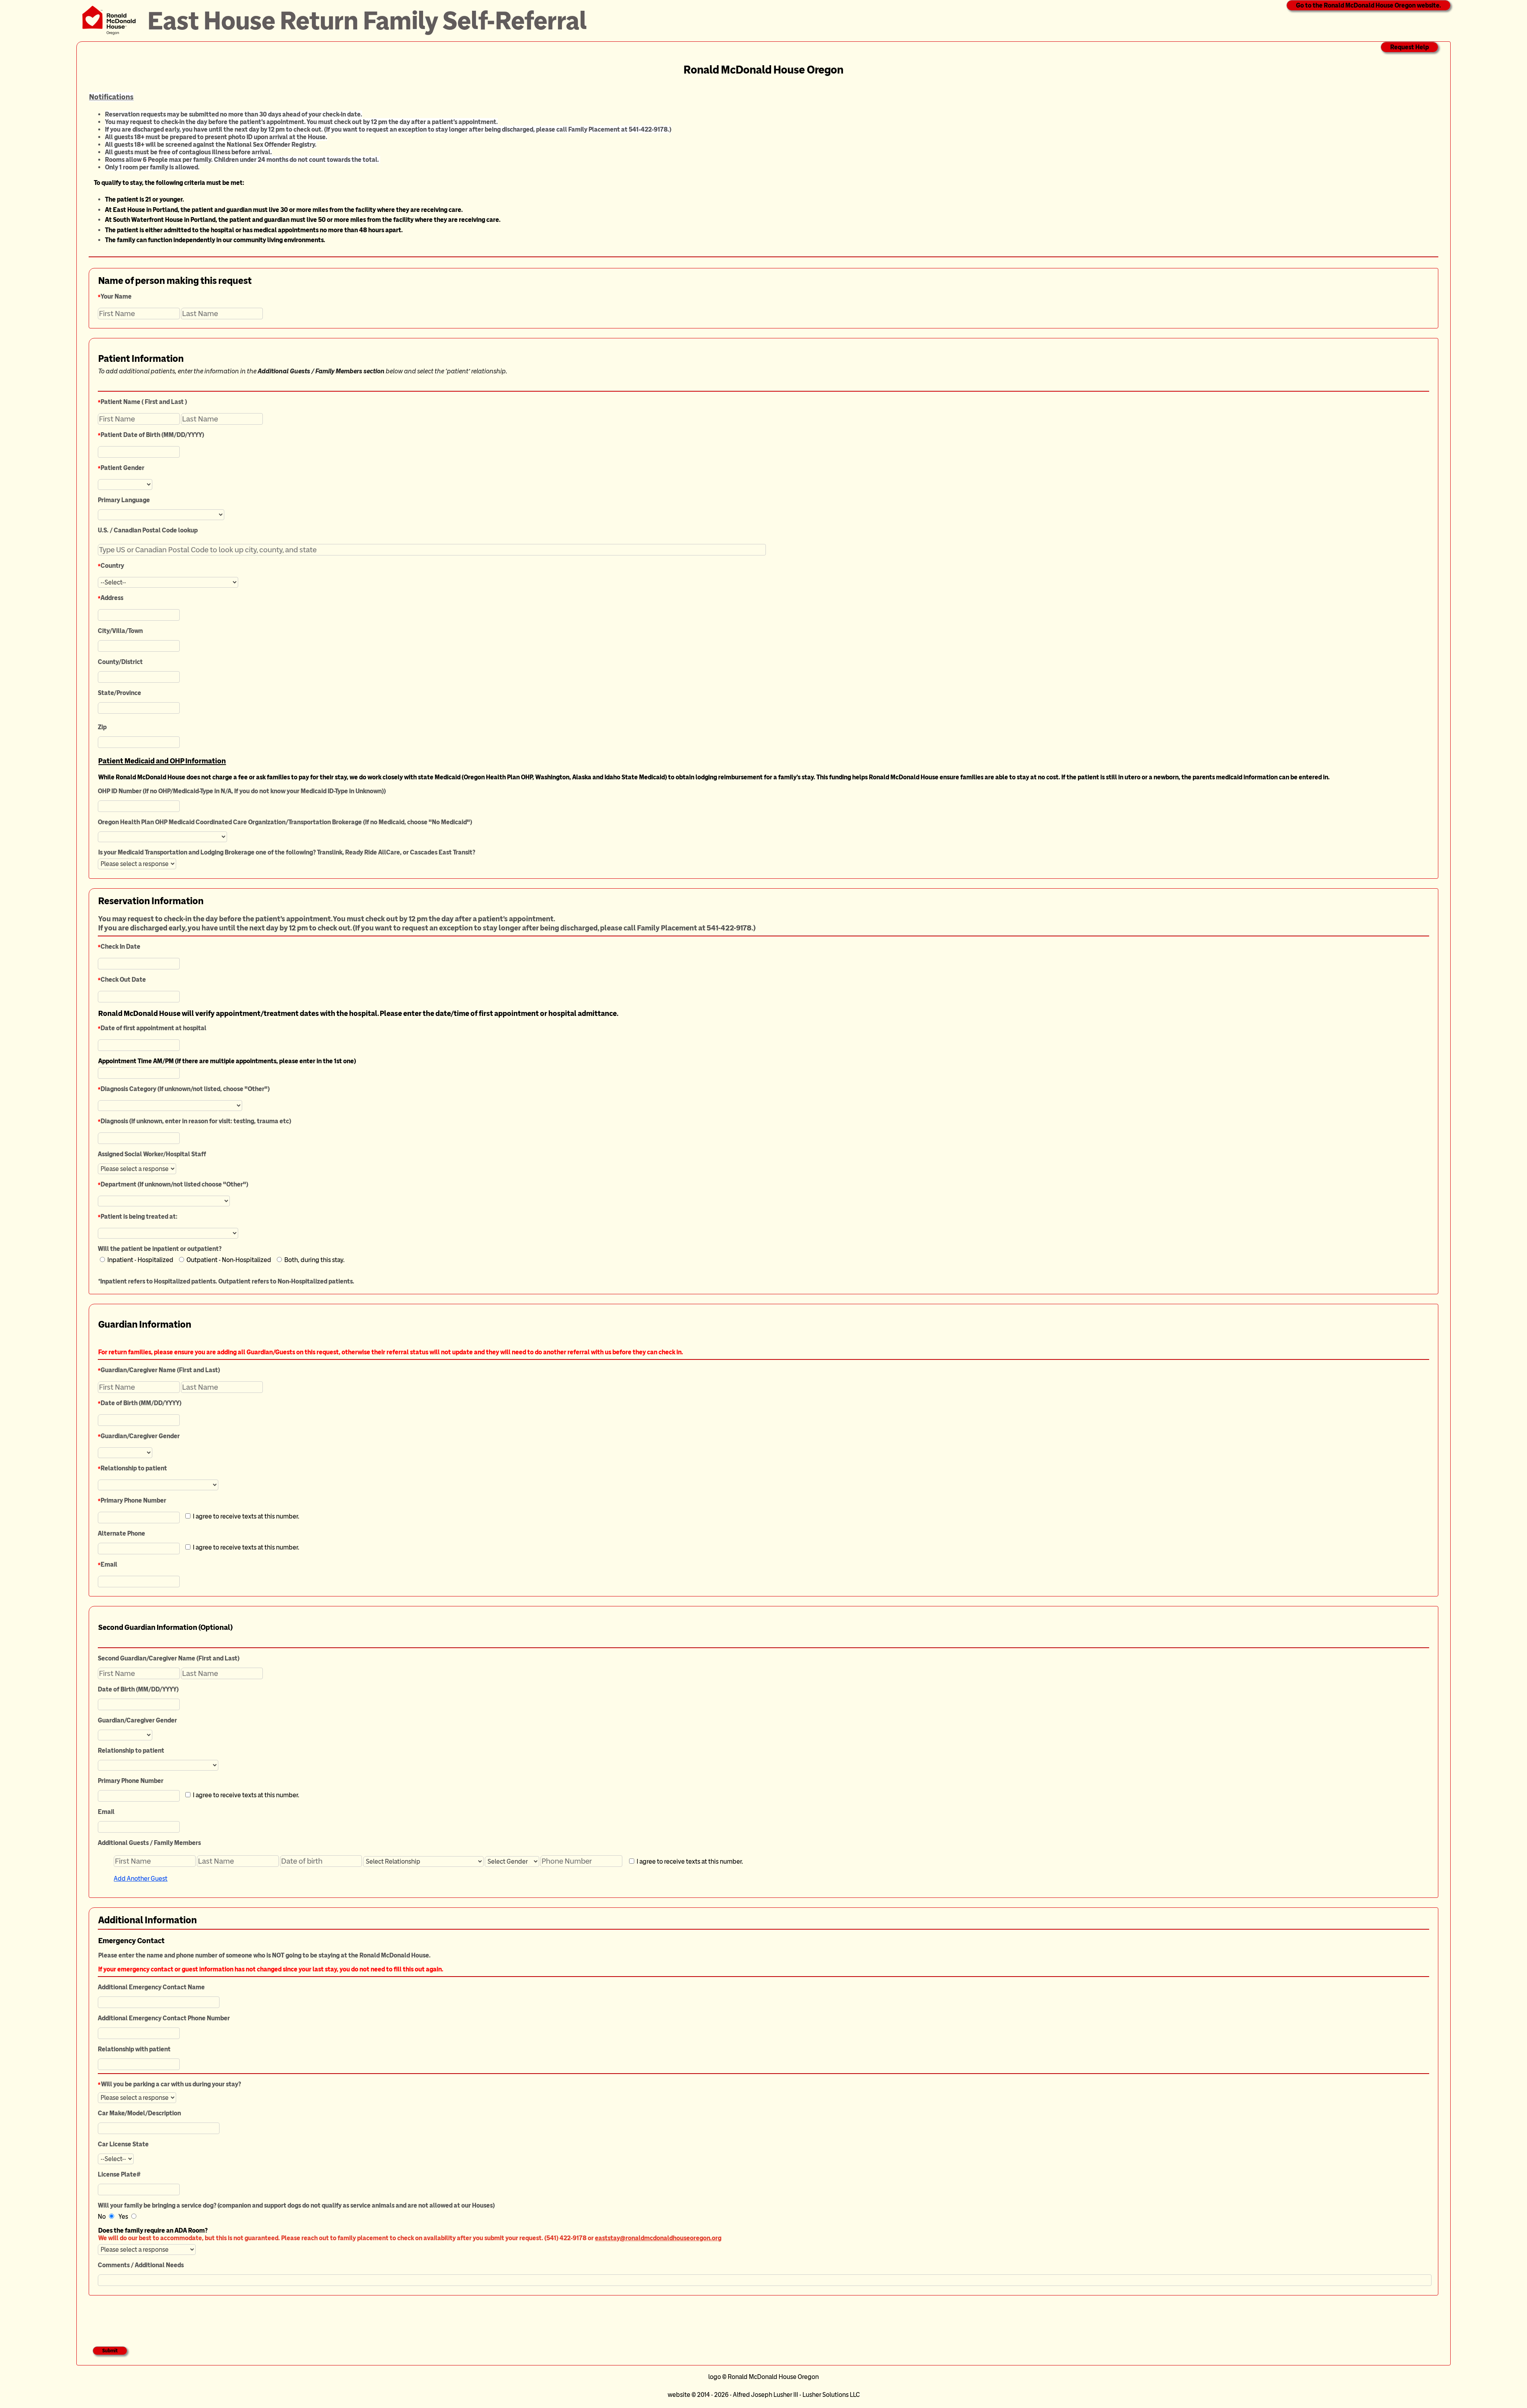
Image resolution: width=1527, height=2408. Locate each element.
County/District (120, 662)
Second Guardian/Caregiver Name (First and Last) (169, 1658)
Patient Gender (122, 468)
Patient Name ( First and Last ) (144, 402)
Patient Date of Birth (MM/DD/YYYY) (152, 435)
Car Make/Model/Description (139, 2113)
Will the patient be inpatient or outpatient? (160, 1249)
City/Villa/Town (120, 631)
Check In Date (120, 947)
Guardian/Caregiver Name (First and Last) (160, 1370)
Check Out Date (123, 980)
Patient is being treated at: (139, 1217)
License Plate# (119, 2174)
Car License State (123, 2144)
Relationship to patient (134, 1468)
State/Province (119, 693)
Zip (102, 727)
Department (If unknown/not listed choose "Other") (174, 1184)
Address (112, 598)
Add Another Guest (141, 1879)
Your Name (116, 296)
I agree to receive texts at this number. (689, 1861)
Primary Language (124, 500)
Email (109, 1564)
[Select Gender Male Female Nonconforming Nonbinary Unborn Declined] (512, 1860)
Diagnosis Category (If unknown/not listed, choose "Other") (185, 1089)
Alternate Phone (121, 1533)
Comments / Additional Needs (141, 2265)
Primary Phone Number (133, 1500)
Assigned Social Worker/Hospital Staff (152, 1154)
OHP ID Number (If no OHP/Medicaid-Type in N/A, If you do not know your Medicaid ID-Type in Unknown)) (242, 791)
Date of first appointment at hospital (153, 1028)
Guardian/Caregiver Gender (140, 1436)
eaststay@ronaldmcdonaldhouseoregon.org (658, 2238)
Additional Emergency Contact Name (151, 1987)
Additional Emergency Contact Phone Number (164, 2018)
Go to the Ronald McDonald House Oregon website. (1369, 5)
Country (112, 566)
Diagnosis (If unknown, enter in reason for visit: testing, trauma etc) (196, 1121)
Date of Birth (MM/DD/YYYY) (141, 1403)
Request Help (1409, 47)
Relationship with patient (134, 2049)
